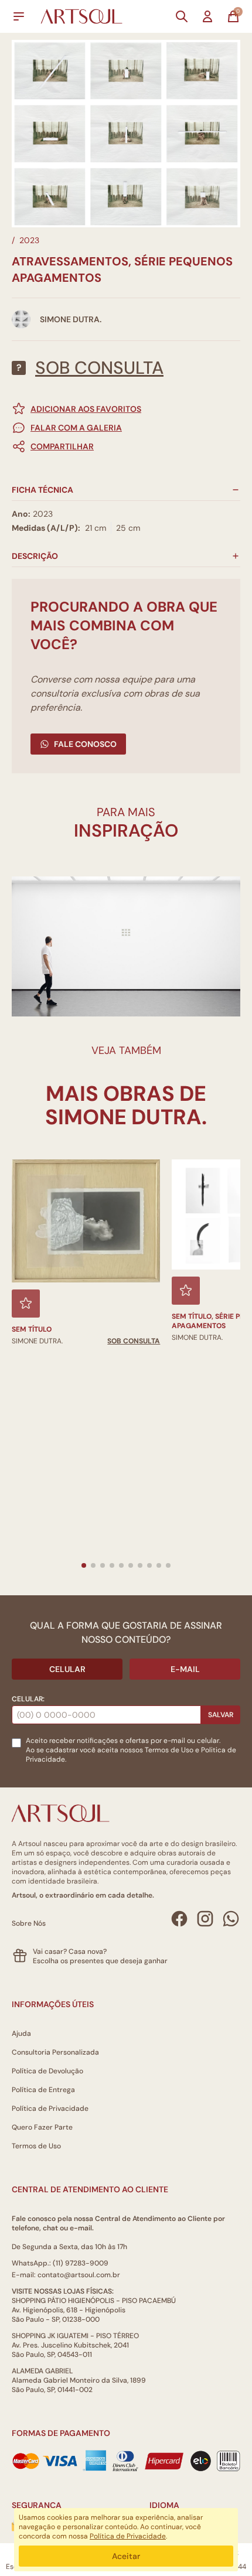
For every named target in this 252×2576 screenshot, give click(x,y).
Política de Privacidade (50, 2108)
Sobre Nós (29, 1923)
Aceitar (126, 2556)
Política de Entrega (43, 2090)
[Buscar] (182, 16)
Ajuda (21, 2033)
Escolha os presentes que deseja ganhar (100, 1961)
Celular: (28, 1699)
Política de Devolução (47, 2071)
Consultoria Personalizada (55, 2052)
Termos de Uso (169, 1750)
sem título (32, 1329)
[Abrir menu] (19, 16)
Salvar (221, 1715)
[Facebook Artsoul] (179, 1919)
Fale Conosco (85, 744)
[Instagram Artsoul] (205, 1919)
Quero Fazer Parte (42, 2127)
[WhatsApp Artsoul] (231, 1919)
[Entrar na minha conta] (207, 16)
